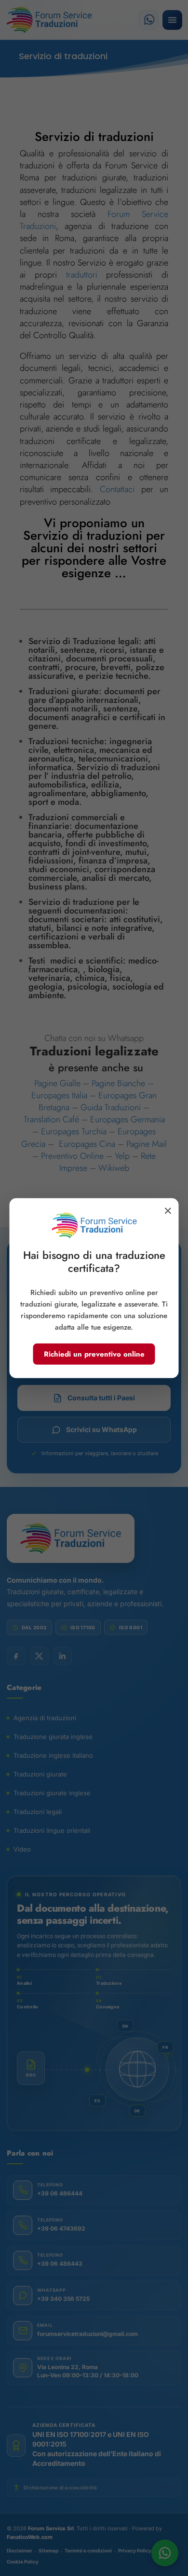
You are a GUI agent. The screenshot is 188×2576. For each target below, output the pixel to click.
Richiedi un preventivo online (94, 1354)
